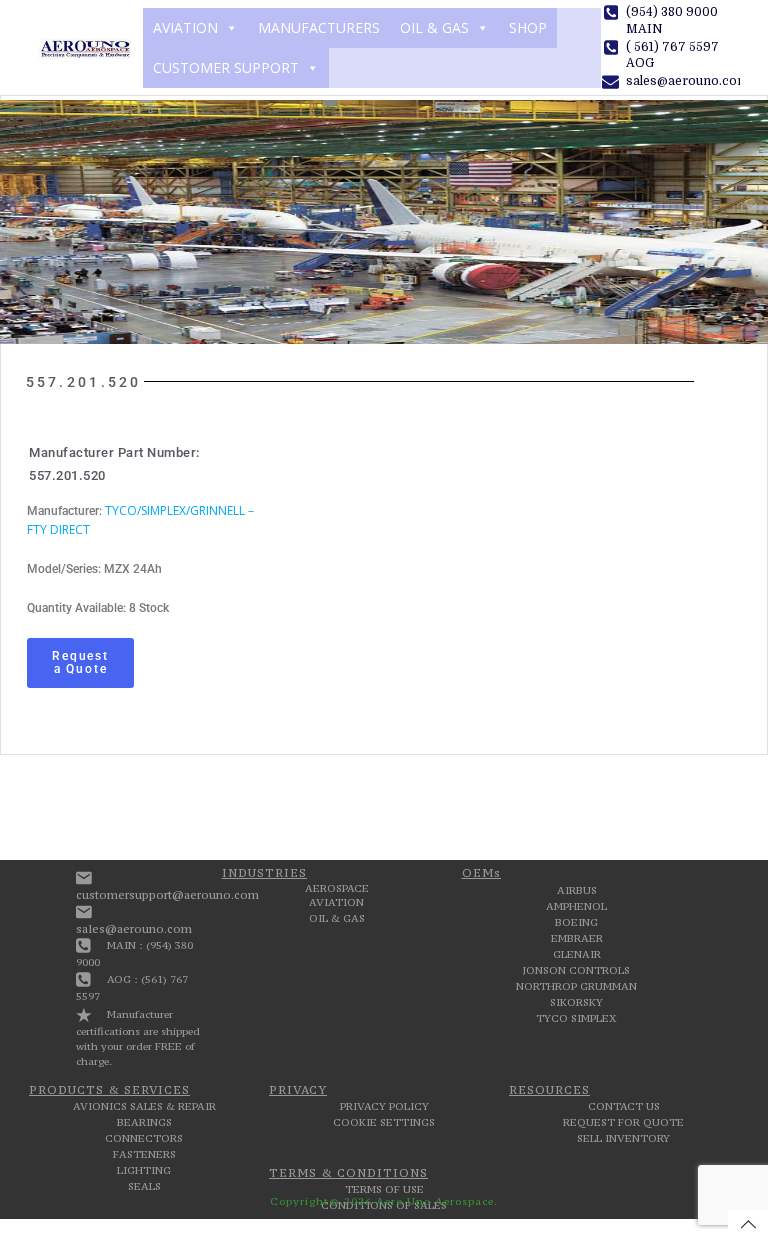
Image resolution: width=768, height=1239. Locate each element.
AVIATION (185, 27)
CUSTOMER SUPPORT (226, 67)
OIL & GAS (434, 27)
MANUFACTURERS (319, 27)
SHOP (528, 27)
